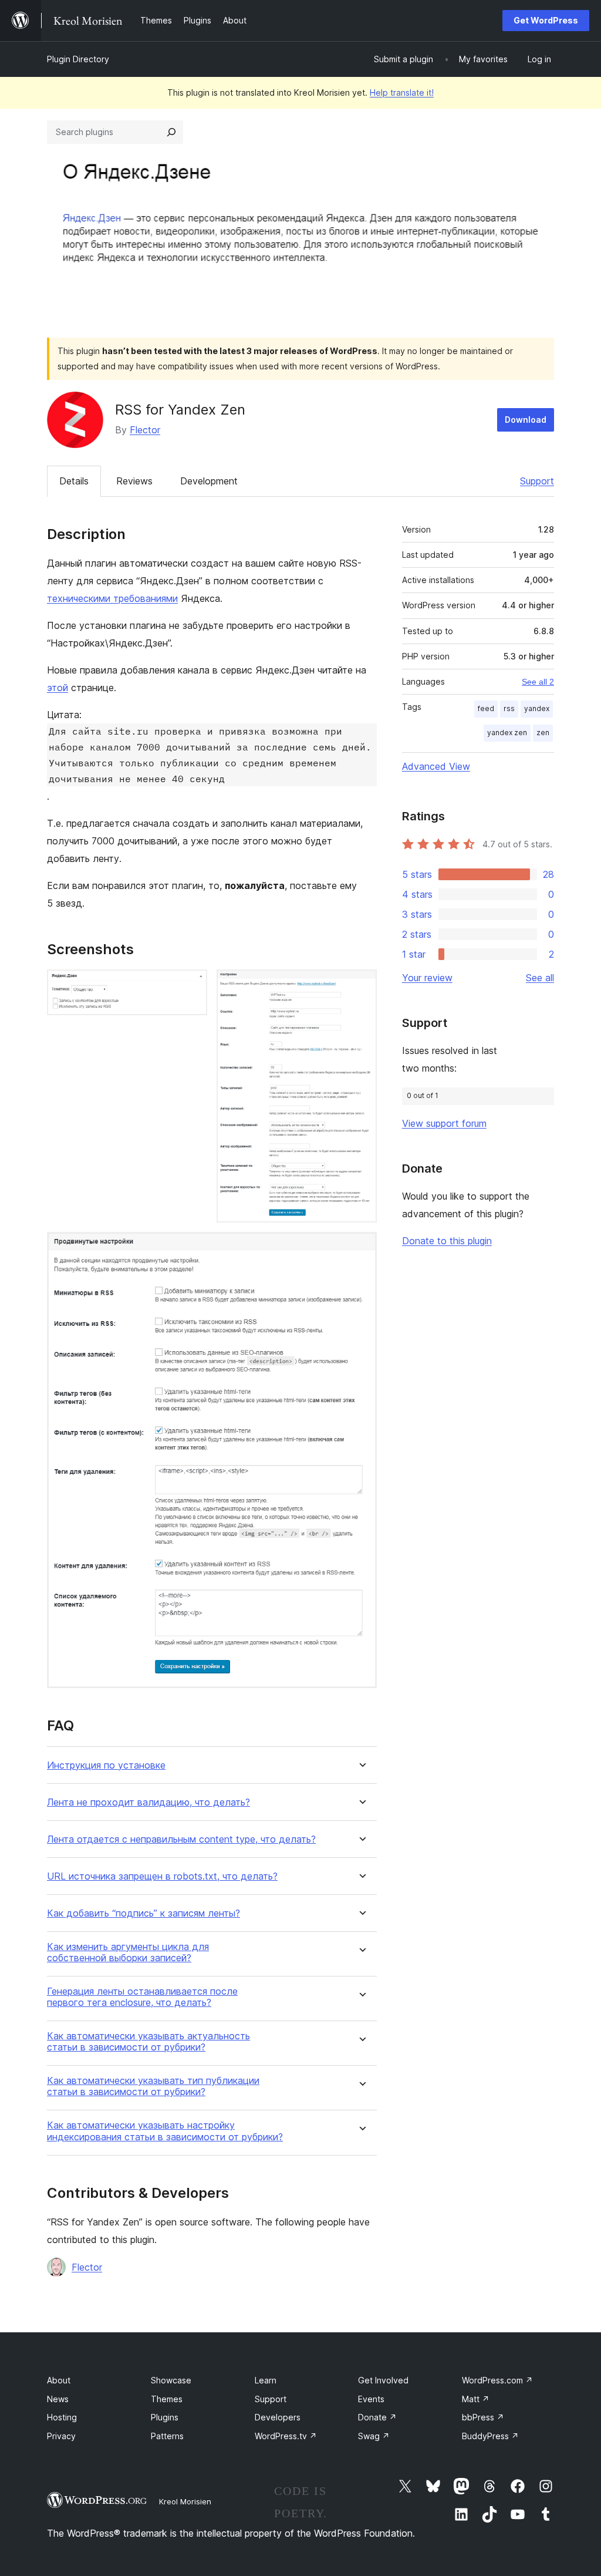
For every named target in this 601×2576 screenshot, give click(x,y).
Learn (266, 2380)
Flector (145, 430)
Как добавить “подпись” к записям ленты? (144, 1913)
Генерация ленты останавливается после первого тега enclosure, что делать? (142, 1997)
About (59, 2380)
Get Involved (383, 2380)
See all (540, 978)
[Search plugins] (171, 132)
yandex (537, 708)
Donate (377, 2417)
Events (371, 2399)
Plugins (165, 2417)
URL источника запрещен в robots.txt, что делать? (162, 1876)
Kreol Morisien (185, 2501)
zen (543, 733)
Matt (476, 2399)
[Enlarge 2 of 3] (361, 985)
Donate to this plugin (447, 1241)
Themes (167, 2399)
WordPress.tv (286, 2436)
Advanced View (436, 766)
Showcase (171, 2380)
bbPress (483, 2417)
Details (74, 481)
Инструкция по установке (106, 1765)
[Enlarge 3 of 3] (361, 1248)
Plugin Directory (78, 59)
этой (58, 688)
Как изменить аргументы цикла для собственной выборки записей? (128, 1952)
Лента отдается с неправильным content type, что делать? (181, 1839)
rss (509, 708)
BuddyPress (490, 2436)
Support (537, 481)
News (58, 2399)
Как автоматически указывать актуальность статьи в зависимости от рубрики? (148, 2042)
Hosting (62, 2417)
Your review (427, 978)
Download (526, 420)
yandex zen (507, 733)
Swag (374, 2436)
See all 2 (538, 682)
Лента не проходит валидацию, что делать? (148, 1802)
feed (486, 708)
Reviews (134, 481)
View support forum (444, 1123)
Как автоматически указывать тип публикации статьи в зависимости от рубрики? (153, 2086)
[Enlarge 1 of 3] (191, 985)
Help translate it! (402, 92)
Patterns (167, 2436)
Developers (278, 2417)
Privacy (61, 2436)
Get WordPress (546, 20)
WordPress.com (497, 2380)
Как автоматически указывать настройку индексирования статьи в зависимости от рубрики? (165, 2131)
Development (209, 481)
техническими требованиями (112, 598)
